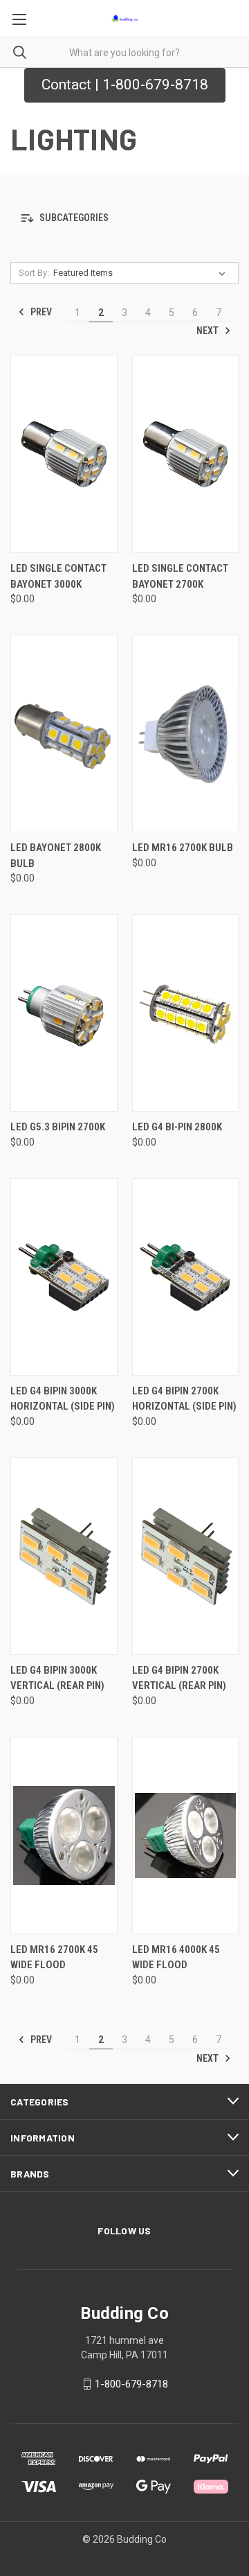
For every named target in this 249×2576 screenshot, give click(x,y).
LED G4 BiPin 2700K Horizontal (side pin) (184, 1399)
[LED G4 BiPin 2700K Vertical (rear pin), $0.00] (186, 1556)
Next (209, 331)
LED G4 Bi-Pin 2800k (177, 1127)
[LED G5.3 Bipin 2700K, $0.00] (64, 1013)
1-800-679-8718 (131, 2384)
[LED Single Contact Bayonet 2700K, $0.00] (186, 454)
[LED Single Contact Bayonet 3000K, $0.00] (64, 454)
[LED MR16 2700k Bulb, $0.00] (186, 734)
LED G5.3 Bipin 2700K (58, 1127)
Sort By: (34, 273)
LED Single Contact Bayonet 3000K (58, 576)
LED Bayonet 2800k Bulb (56, 856)
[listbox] (142, 273)
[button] (124, 219)
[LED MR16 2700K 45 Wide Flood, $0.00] (64, 1835)
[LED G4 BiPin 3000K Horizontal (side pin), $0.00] (64, 1277)
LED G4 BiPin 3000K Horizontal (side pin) (63, 1399)
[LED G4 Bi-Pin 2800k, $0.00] (186, 1013)
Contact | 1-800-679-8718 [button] (125, 85)
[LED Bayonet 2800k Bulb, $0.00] (64, 734)
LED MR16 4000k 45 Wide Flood (176, 1957)
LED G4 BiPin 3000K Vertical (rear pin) (57, 1678)
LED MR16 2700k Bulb (183, 848)
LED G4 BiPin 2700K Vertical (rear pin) (179, 1678)
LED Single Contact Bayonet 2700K (180, 576)
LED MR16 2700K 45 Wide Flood (54, 1957)
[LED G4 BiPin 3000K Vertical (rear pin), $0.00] (64, 1556)
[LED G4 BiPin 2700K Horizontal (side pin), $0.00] (186, 1277)
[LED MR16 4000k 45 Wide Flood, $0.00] (186, 1835)
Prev (40, 312)
